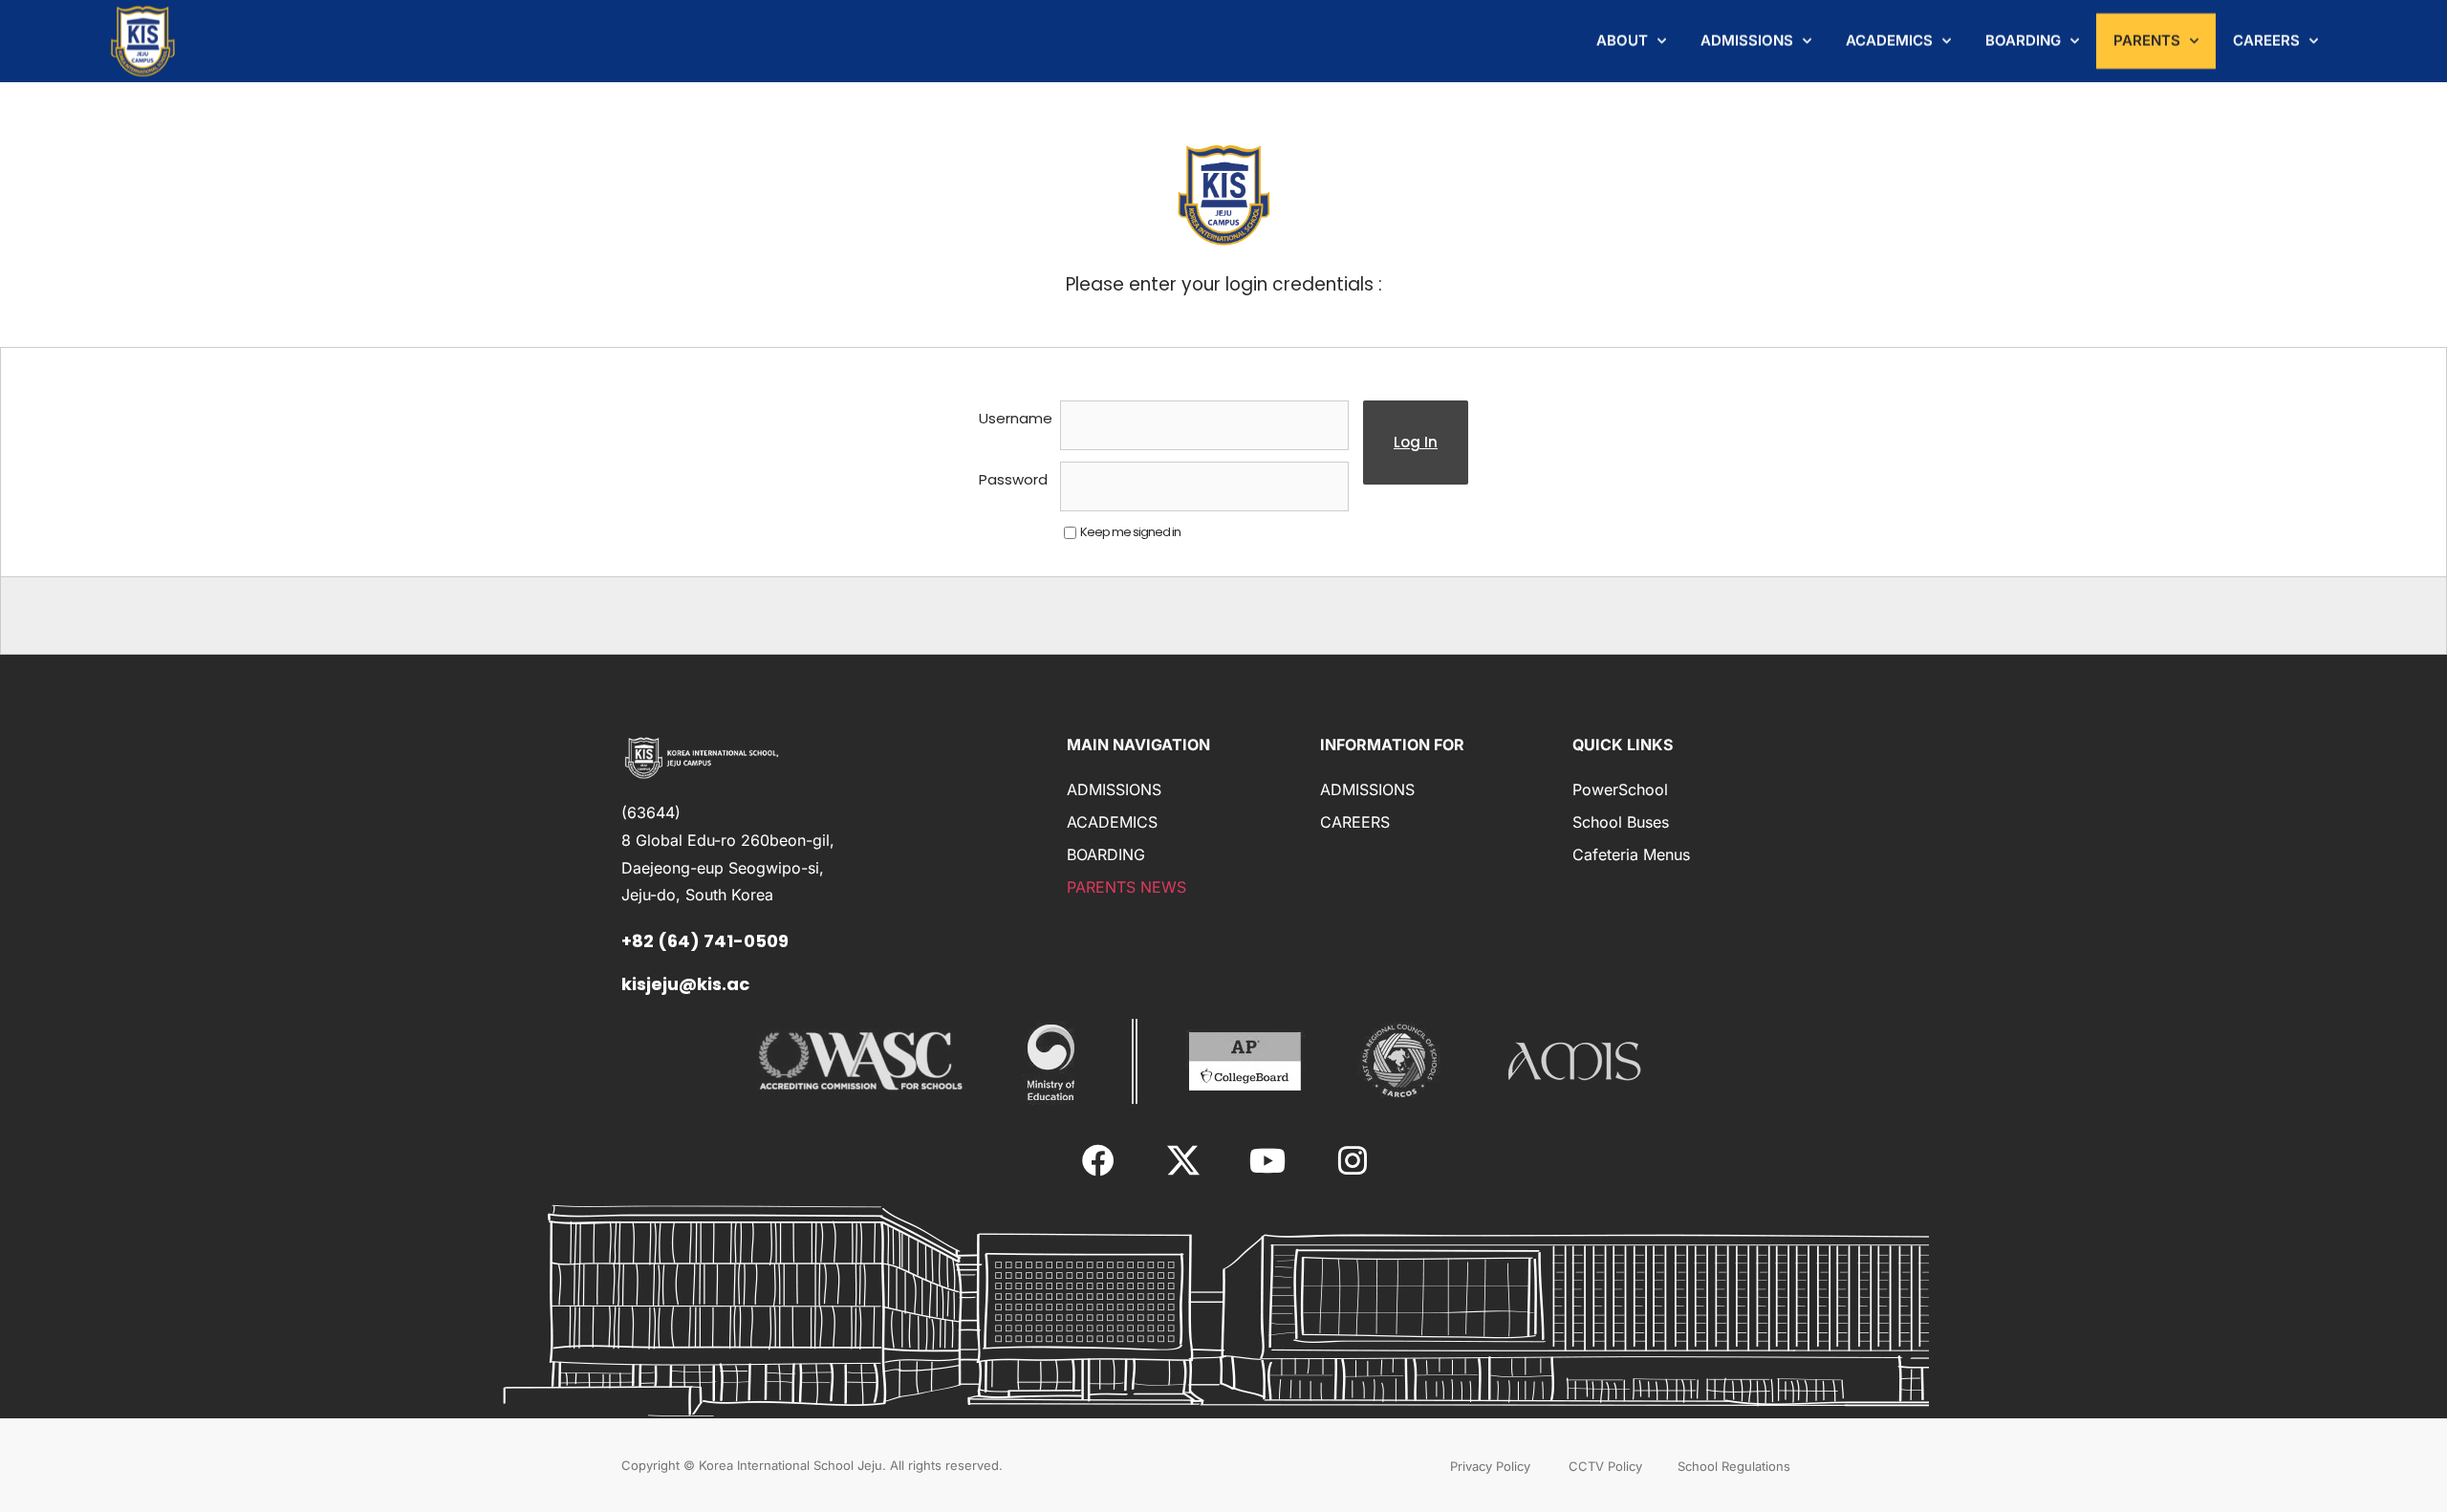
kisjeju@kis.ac (685, 984)
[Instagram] (1352, 1160)
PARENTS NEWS (1126, 887)
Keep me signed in (1130, 532)
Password (1013, 479)
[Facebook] (1098, 1160)
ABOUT (1622, 41)
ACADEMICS (1889, 41)
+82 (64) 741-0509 (705, 941)
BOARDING (2023, 41)
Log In (1416, 442)
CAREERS (2266, 41)
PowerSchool (1620, 789)
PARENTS (2147, 41)
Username (1016, 418)
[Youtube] (1267, 1160)
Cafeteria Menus (1631, 854)
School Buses (1621, 822)
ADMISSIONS (1747, 41)
